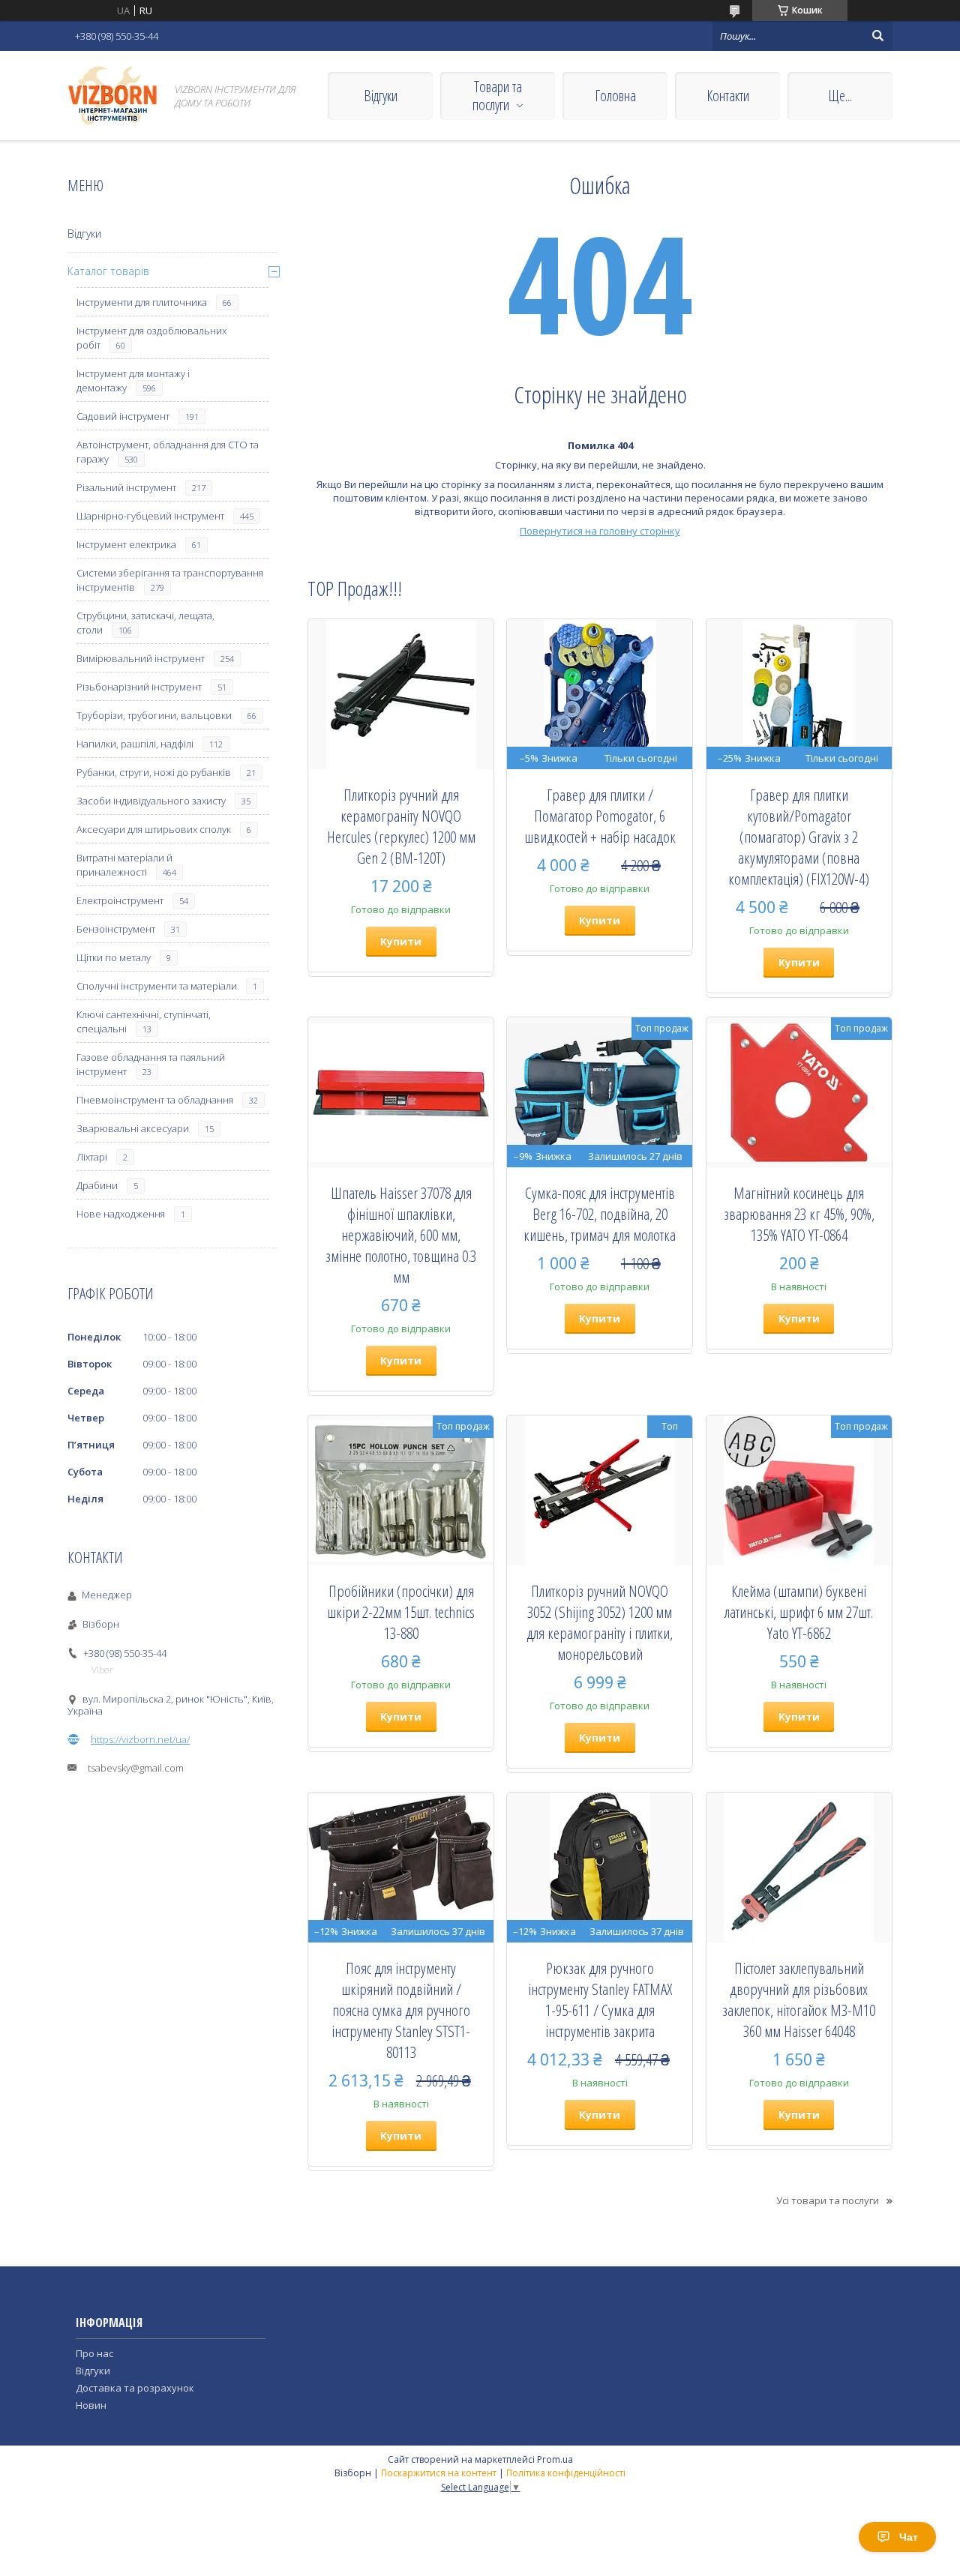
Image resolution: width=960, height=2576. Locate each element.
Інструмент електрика (126, 544)
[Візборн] (112, 96)
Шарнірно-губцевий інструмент (150, 516)
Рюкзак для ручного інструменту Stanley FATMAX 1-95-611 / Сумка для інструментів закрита (600, 1999)
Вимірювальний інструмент (141, 658)
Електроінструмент (120, 900)
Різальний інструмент (126, 487)
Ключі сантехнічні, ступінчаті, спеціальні (144, 1021)
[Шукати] (877, 36)
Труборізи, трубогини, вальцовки (154, 715)
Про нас (94, 2353)
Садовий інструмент (123, 416)
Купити (401, 941)
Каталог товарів (108, 271)
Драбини (97, 1185)
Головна (615, 96)
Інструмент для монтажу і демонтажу (133, 380)
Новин (91, 2405)
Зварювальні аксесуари (133, 1128)
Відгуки (381, 96)
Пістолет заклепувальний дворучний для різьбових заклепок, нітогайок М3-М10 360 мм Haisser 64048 (799, 1999)
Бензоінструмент (116, 929)
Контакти (728, 96)
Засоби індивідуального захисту (151, 801)
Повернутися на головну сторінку (600, 531)
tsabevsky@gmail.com (136, 1768)
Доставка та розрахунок (135, 2388)
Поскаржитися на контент (439, 2473)
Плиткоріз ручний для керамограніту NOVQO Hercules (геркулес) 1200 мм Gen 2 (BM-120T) (401, 826)
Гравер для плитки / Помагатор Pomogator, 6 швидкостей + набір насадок (600, 816)
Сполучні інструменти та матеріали (157, 986)
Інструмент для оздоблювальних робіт (151, 338)
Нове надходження (121, 1214)
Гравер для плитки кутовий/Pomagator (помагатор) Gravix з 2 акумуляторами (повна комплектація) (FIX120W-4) (799, 837)
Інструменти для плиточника (142, 302)
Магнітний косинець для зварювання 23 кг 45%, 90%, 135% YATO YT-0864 (799, 1214)
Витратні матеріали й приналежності (124, 865)
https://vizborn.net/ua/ (140, 1739)
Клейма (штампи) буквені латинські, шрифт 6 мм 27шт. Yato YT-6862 (799, 1612)
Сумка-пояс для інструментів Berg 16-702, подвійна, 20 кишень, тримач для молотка (600, 1214)
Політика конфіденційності (566, 2473)
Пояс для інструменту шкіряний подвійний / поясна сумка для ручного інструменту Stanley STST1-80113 (401, 2010)
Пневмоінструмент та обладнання (155, 1100)
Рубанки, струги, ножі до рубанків (154, 772)
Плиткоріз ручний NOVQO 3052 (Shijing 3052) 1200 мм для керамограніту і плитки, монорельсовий (600, 1622)
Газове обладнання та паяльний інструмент (151, 1064)
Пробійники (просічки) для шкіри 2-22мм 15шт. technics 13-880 (401, 1612)
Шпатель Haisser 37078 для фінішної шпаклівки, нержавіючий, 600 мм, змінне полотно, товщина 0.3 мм (401, 1235)
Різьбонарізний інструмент (139, 687)
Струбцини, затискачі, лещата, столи (145, 623)
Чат (909, 2537)
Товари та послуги (497, 96)
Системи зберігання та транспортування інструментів (170, 580)
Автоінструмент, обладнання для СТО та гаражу (168, 452)
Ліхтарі (92, 1157)
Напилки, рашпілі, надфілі (135, 744)
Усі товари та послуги (828, 2200)
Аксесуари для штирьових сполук (154, 829)
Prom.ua (555, 2459)
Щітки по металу (114, 957)
